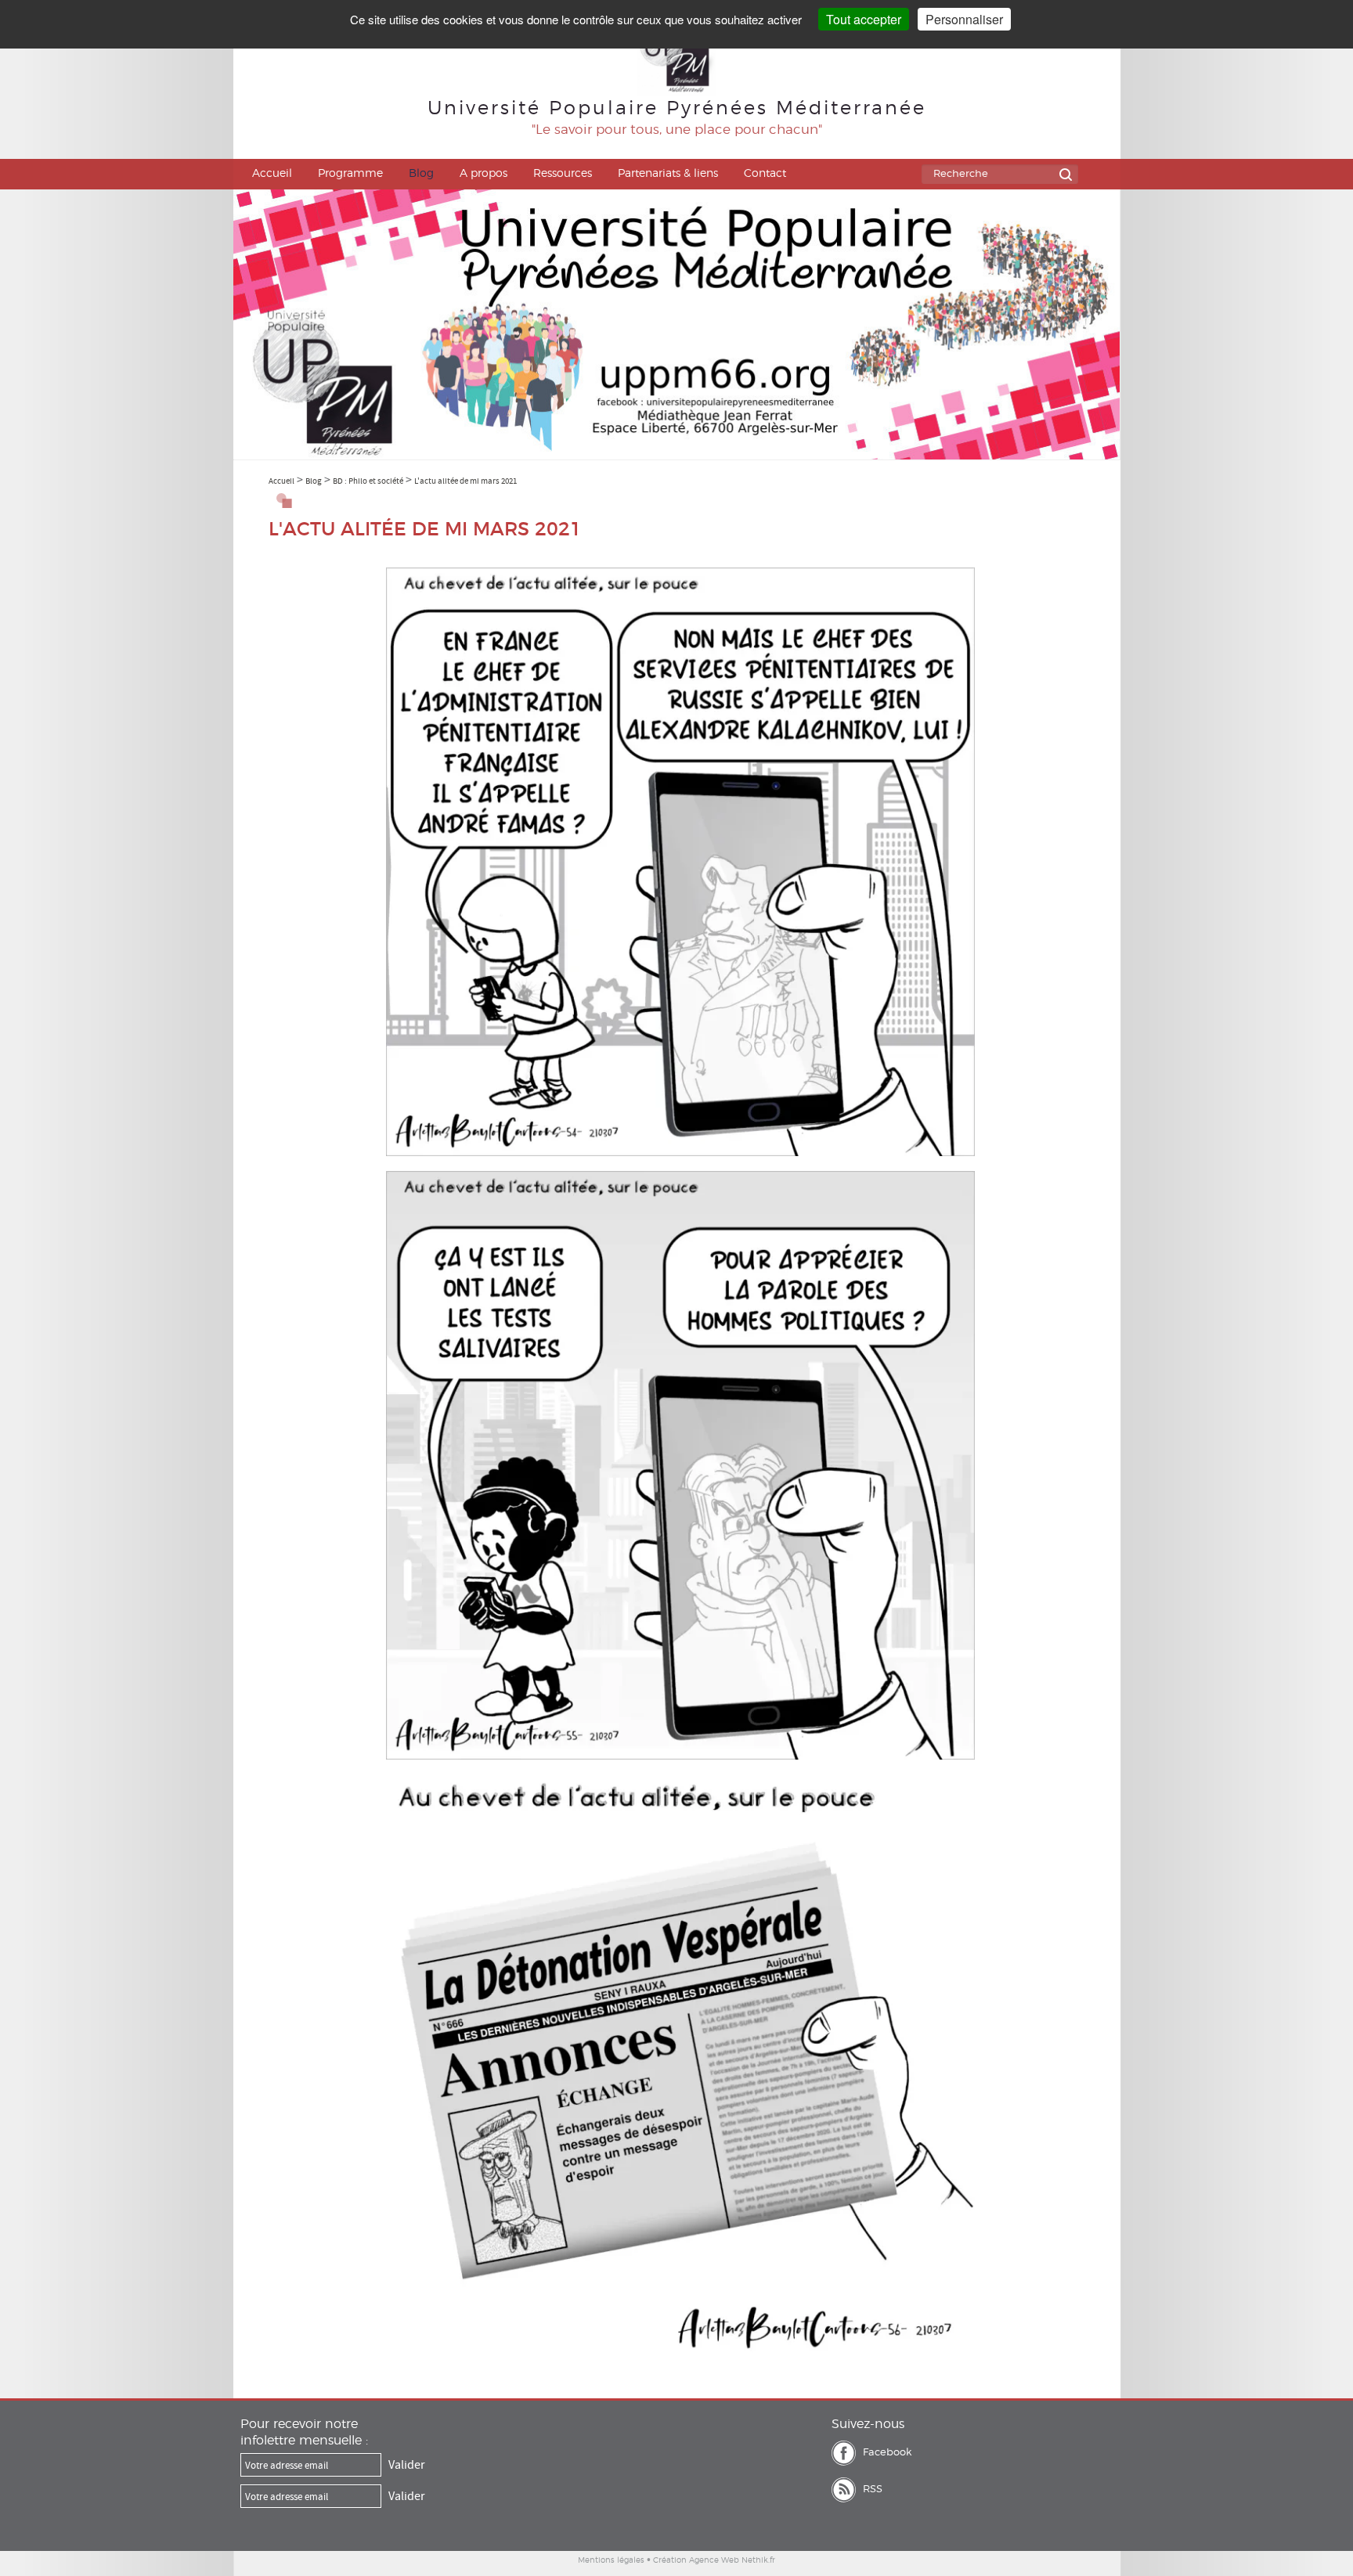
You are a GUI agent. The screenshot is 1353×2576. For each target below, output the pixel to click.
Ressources (563, 174)
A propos (483, 174)
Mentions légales (611, 2560)
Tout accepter (864, 19)
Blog (421, 174)
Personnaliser (964, 19)
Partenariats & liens (668, 174)
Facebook (887, 2453)
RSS (873, 2490)
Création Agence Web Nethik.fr (714, 2560)
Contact (765, 174)
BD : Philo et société (368, 481)
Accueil (272, 174)
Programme (350, 174)
